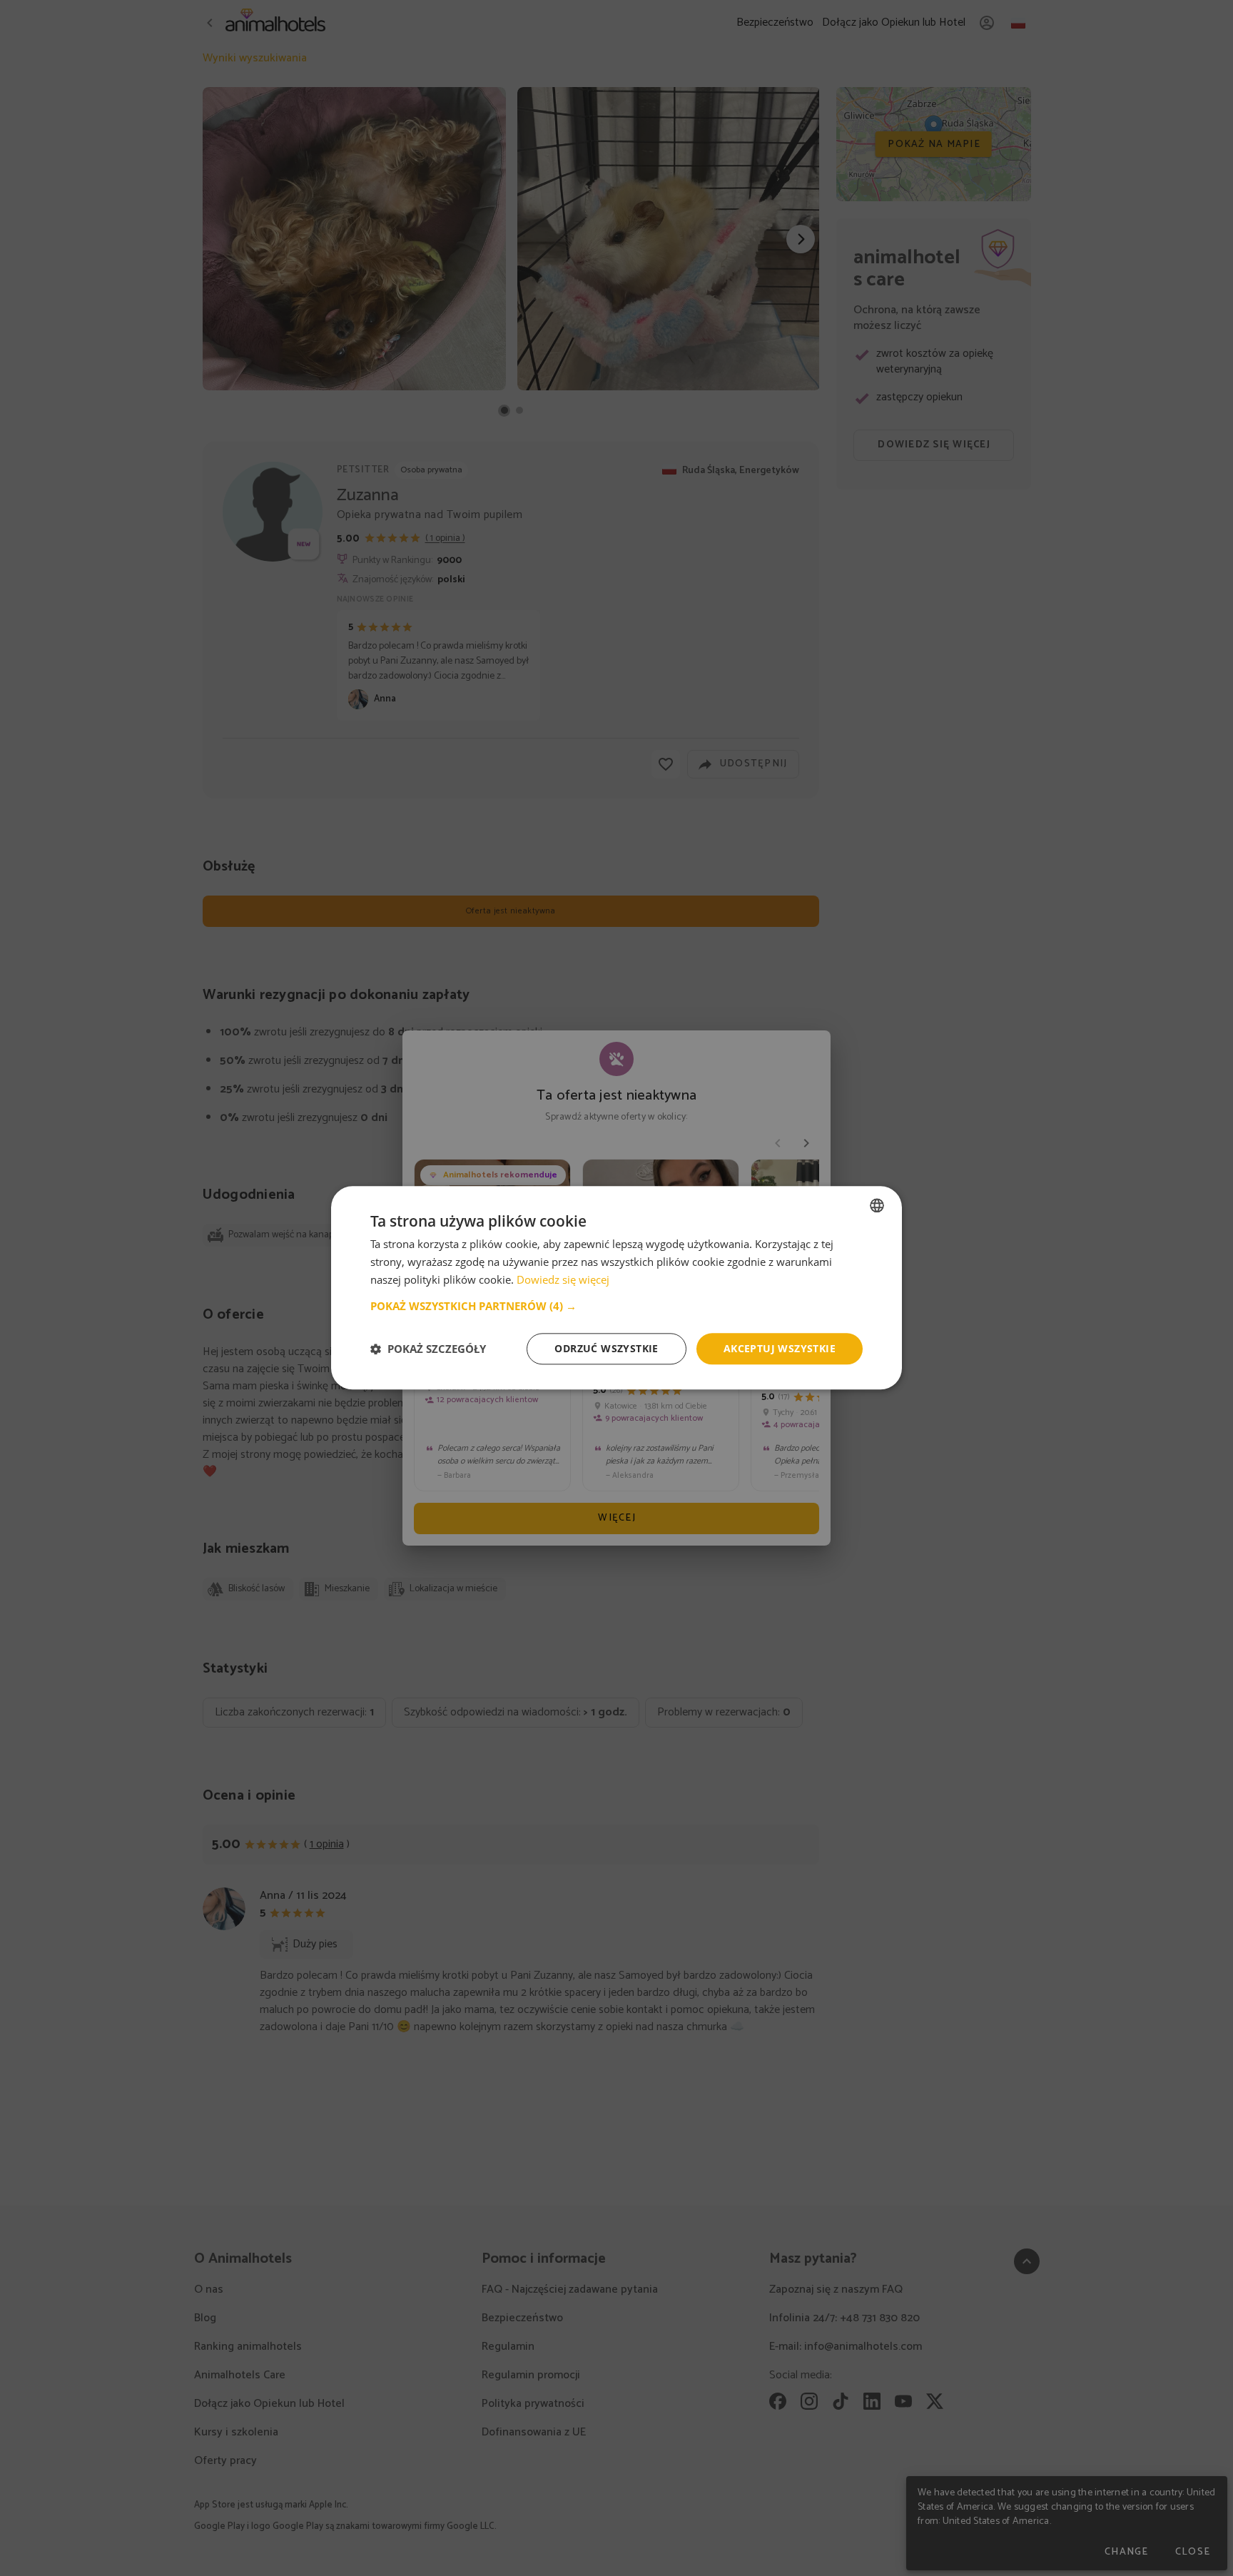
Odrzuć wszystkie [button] (606, 1348)
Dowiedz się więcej (563, 1279)
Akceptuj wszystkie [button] (780, 1348)
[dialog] (616, 1288)
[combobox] (877, 1205)
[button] (616, 1306)
